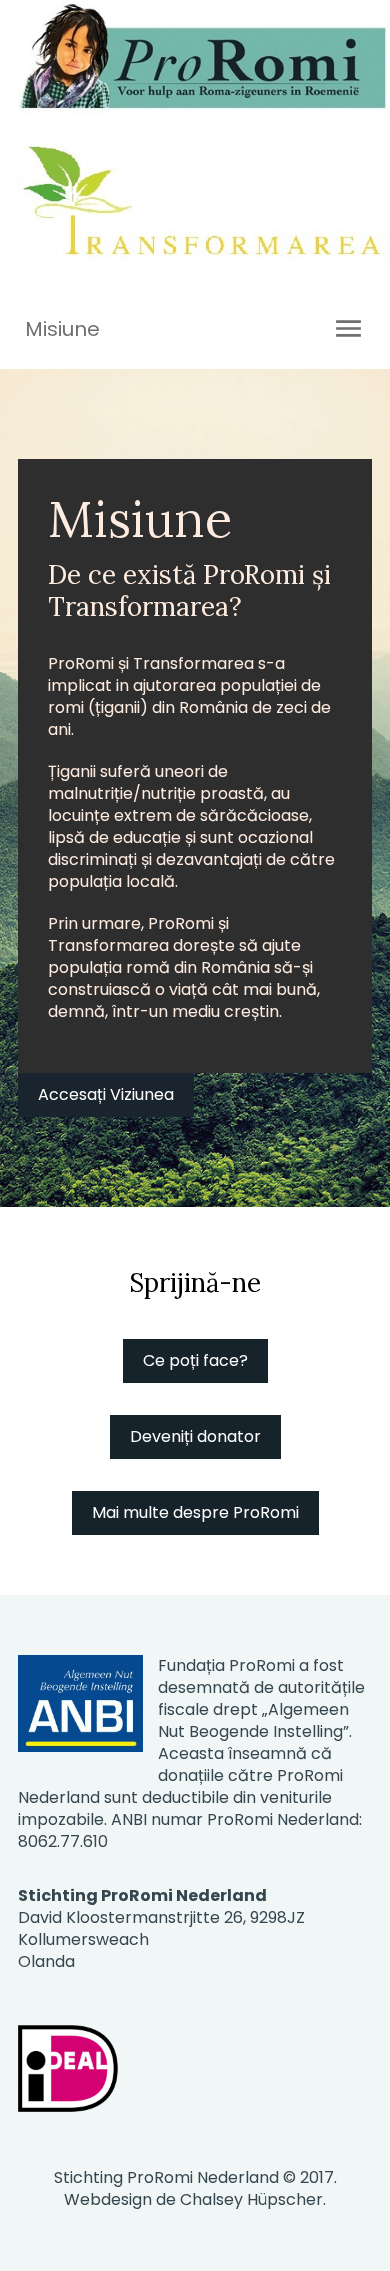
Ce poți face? (195, 1360)
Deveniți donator (195, 1436)
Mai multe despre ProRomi (195, 1512)
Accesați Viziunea (106, 1094)
